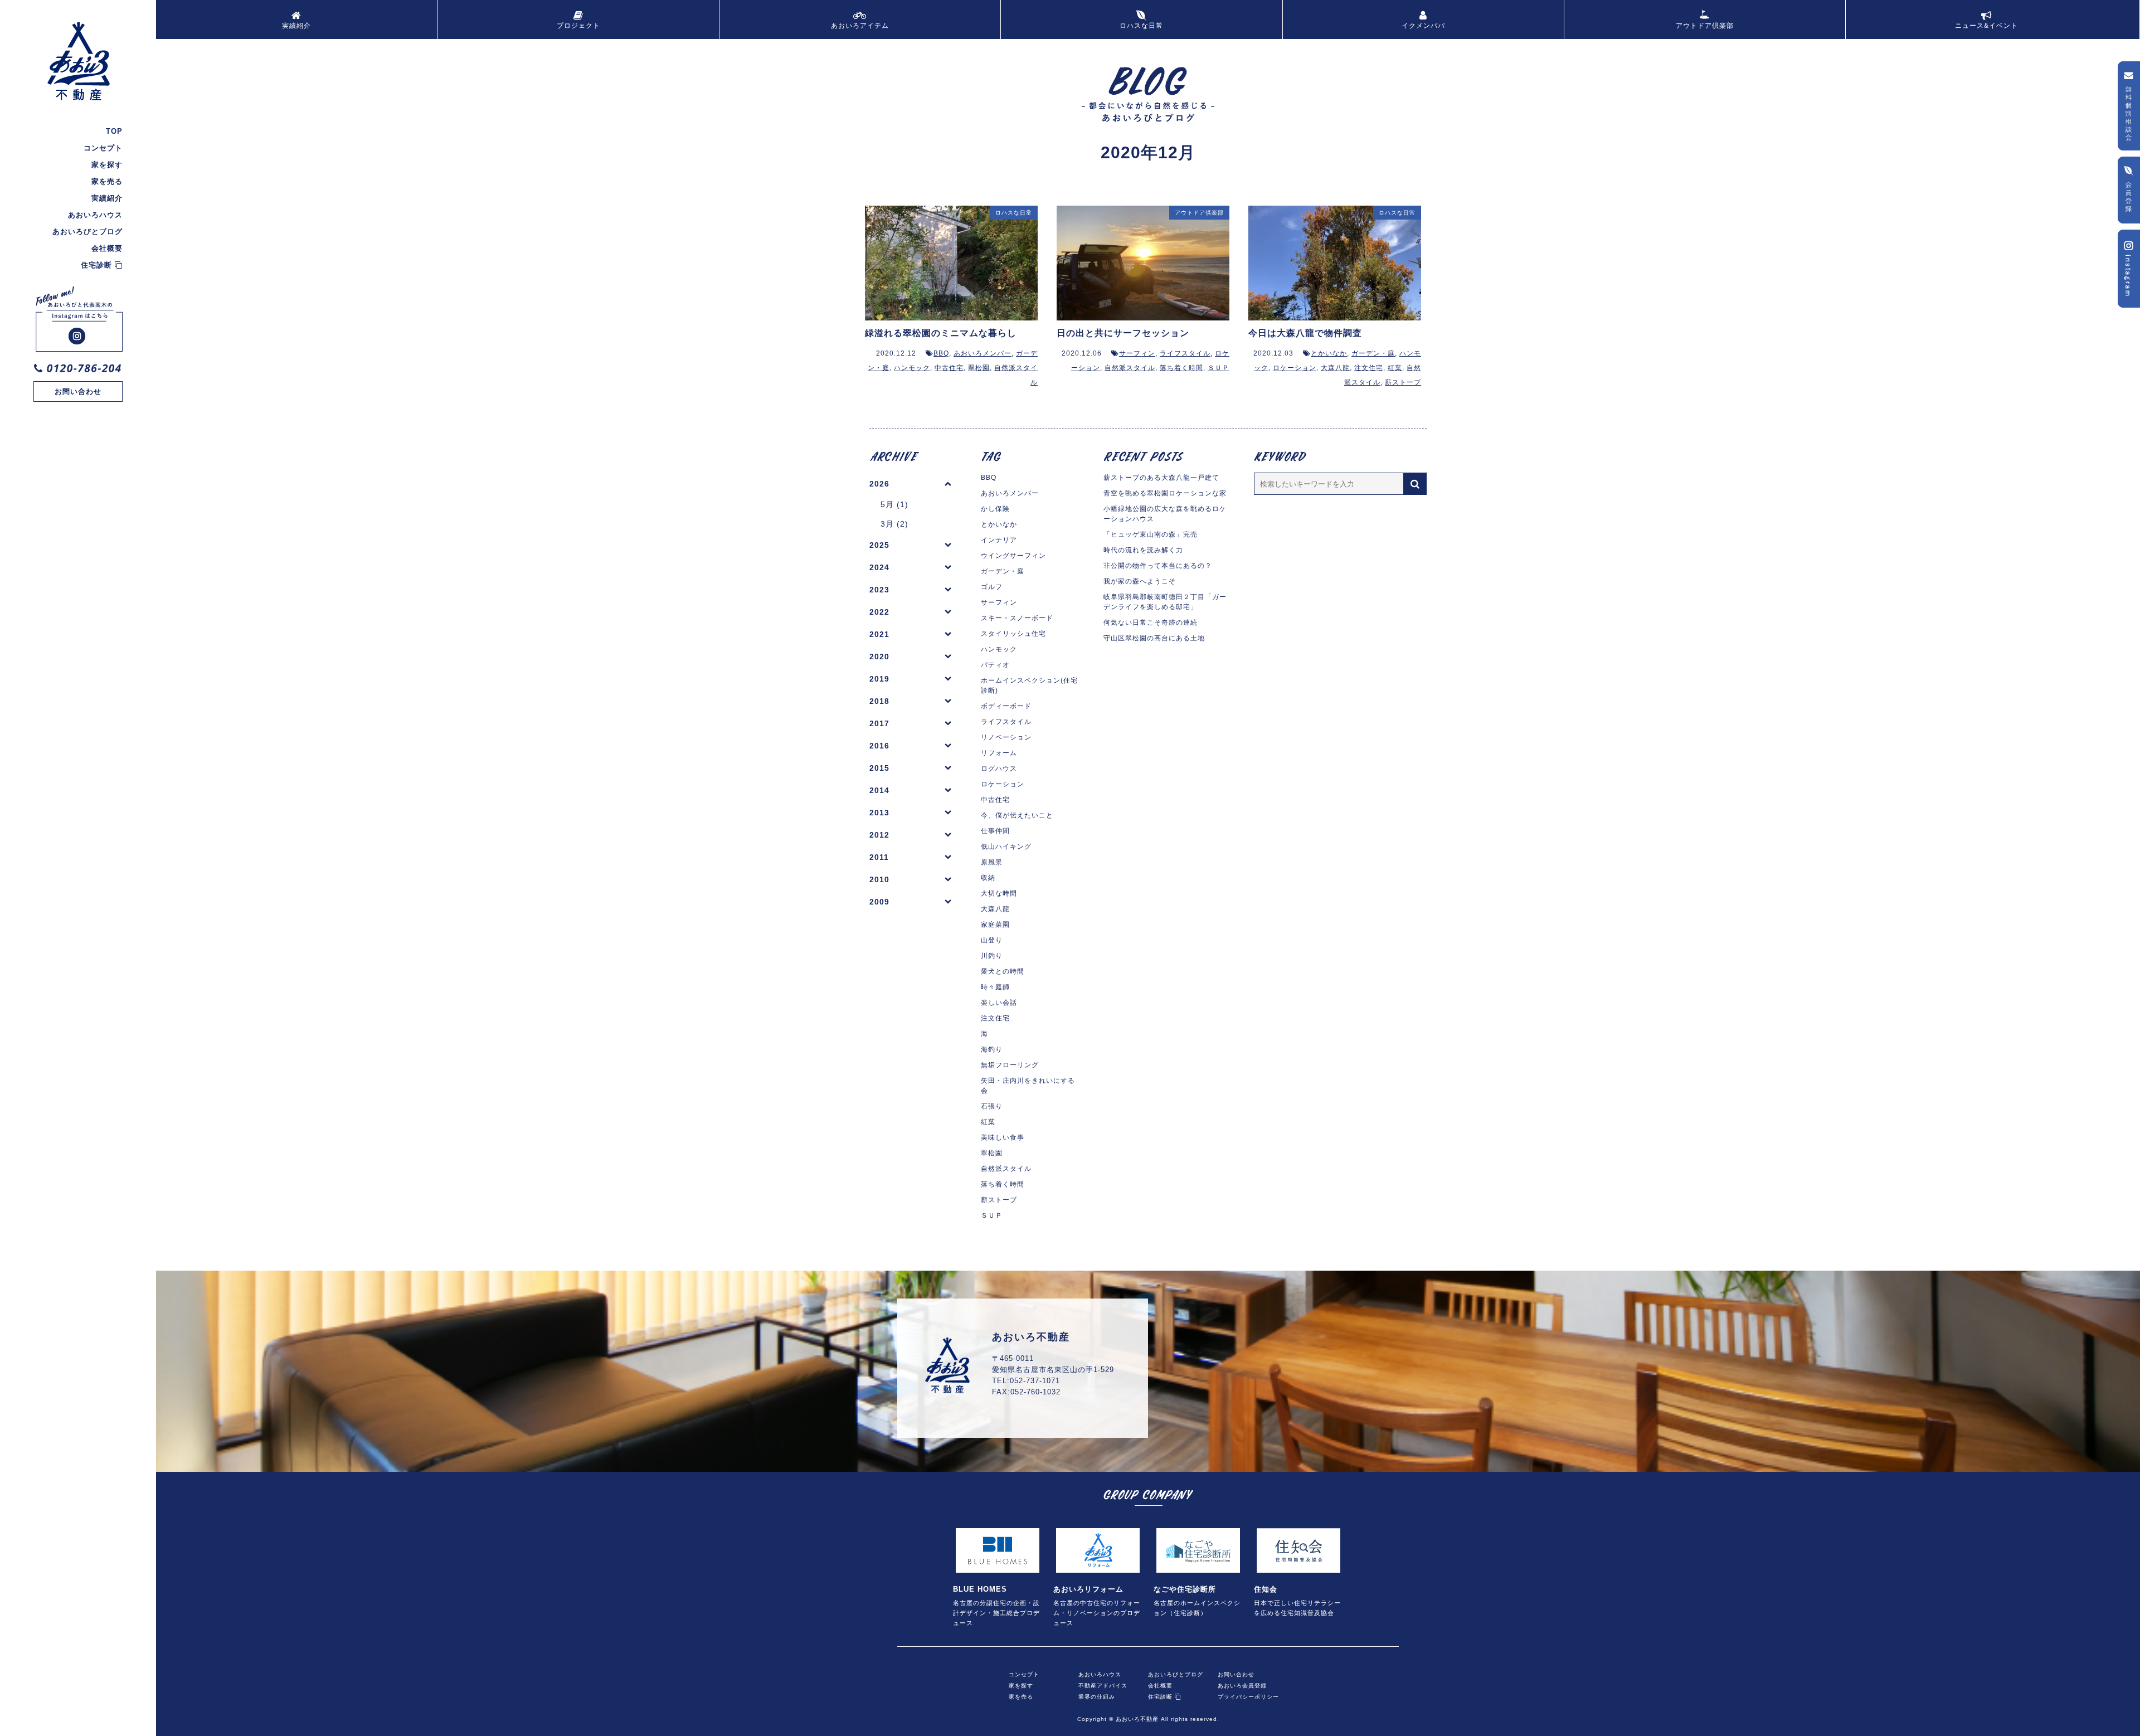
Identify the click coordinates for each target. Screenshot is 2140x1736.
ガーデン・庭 (1373, 353)
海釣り (992, 1049)
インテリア (999, 540)
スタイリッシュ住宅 (1013, 634)
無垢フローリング (1010, 1065)
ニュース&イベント (1986, 26)
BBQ (941, 353)
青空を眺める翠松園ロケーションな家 (1165, 493)
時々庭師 (995, 987)
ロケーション (1295, 368)
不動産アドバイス (1103, 1684)
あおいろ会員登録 (1242, 1684)
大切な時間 (999, 893)
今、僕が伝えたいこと (1017, 815)
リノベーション (1006, 737)
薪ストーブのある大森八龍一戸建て (1161, 478)
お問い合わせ (78, 392)
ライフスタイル (1185, 353)
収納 (988, 878)
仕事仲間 (995, 831)
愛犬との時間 (1003, 971)
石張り (992, 1106)
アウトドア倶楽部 (1705, 26)
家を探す (107, 165)
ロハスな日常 (1141, 26)
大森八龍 (1335, 368)
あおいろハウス (95, 215)
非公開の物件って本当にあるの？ (1158, 566)
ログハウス (999, 769)
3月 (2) (894, 524)
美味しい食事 (1003, 1137)
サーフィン (1137, 353)
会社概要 (107, 248)
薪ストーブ (1403, 382)
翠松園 (979, 368)
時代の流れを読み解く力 (1143, 550)
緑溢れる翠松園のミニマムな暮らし (941, 333)
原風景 (992, 862)
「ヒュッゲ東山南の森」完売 (1151, 534)
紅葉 (1395, 368)
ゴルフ (992, 587)
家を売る (107, 181)
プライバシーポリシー (1248, 1695)
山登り (992, 940)
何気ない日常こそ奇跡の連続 (1151, 623)
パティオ (995, 665)
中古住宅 (949, 368)
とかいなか (1329, 353)
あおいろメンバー (983, 353)
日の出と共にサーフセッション (1123, 333)
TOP (114, 131)
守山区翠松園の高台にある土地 (1154, 638)
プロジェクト (578, 26)
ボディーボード (1006, 706)
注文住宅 (1369, 368)
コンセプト (103, 148)
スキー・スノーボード (1017, 618)
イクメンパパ (1423, 26)
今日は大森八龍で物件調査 (1305, 333)
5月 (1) (894, 504)
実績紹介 (107, 198)
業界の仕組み (1097, 1695)
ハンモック (912, 368)
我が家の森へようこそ (1140, 581)
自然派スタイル (1130, 368)
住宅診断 (98, 265)
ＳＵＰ (1219, 368)
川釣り (992, 956)
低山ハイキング (1006, 847)
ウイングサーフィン (1013, 556)
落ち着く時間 (1181, 368)
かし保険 (995, 509)
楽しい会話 (999, 1003)
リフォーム (999, 753)
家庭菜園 (995, 925)
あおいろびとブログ (87, 232)
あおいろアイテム (860, 26)
